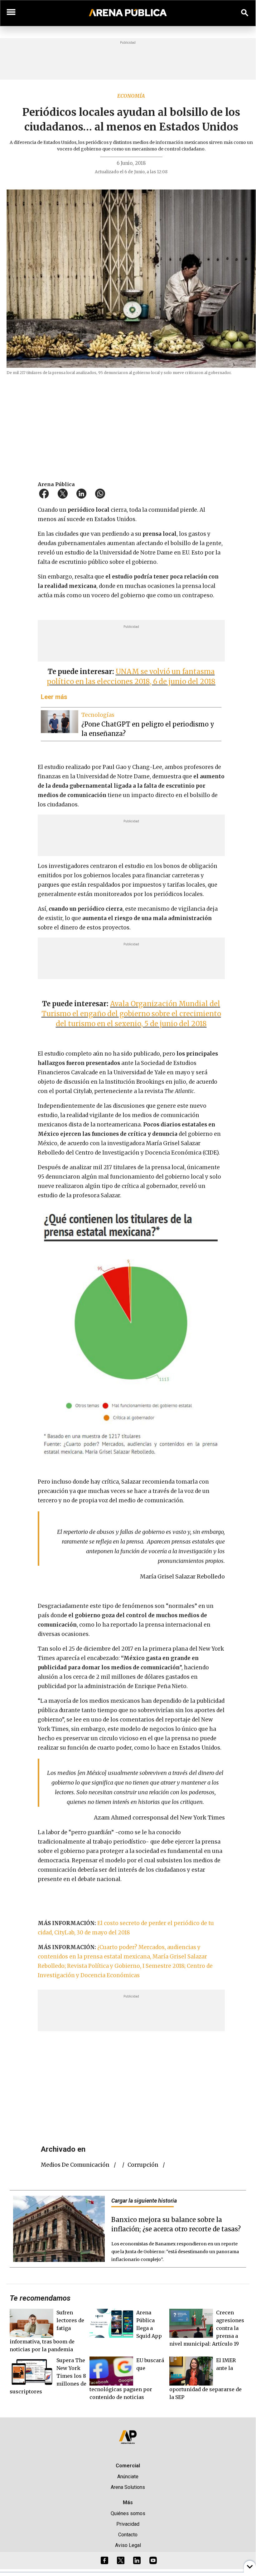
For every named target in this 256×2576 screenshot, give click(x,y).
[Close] (166, 1239)
